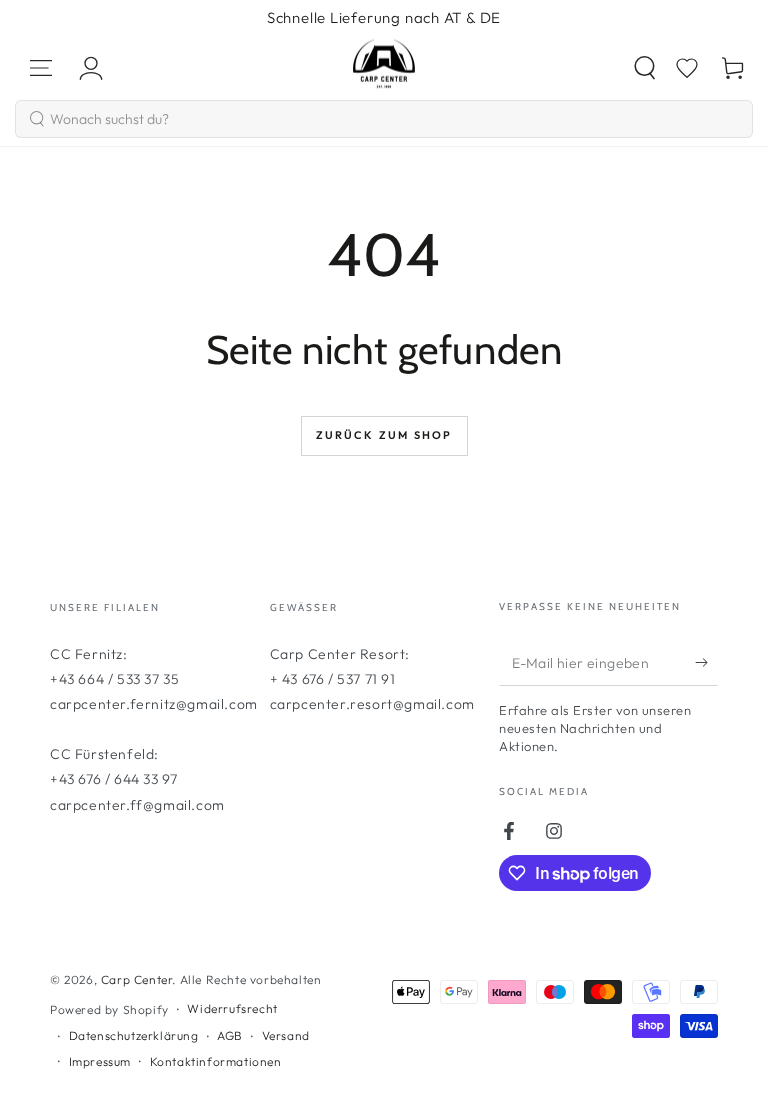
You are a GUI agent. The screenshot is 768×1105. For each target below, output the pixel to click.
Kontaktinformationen (216, 1061)
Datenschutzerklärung (134, 1035)
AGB (230, 1035)
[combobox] (384, 119)
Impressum (100, 1061)
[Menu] (41, 68)
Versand (286, 1035)
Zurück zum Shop (384, 435)
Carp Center (137, 979)
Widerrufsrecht (232, 1008)
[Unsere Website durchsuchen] (645, 68)
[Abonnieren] (706, 663)
